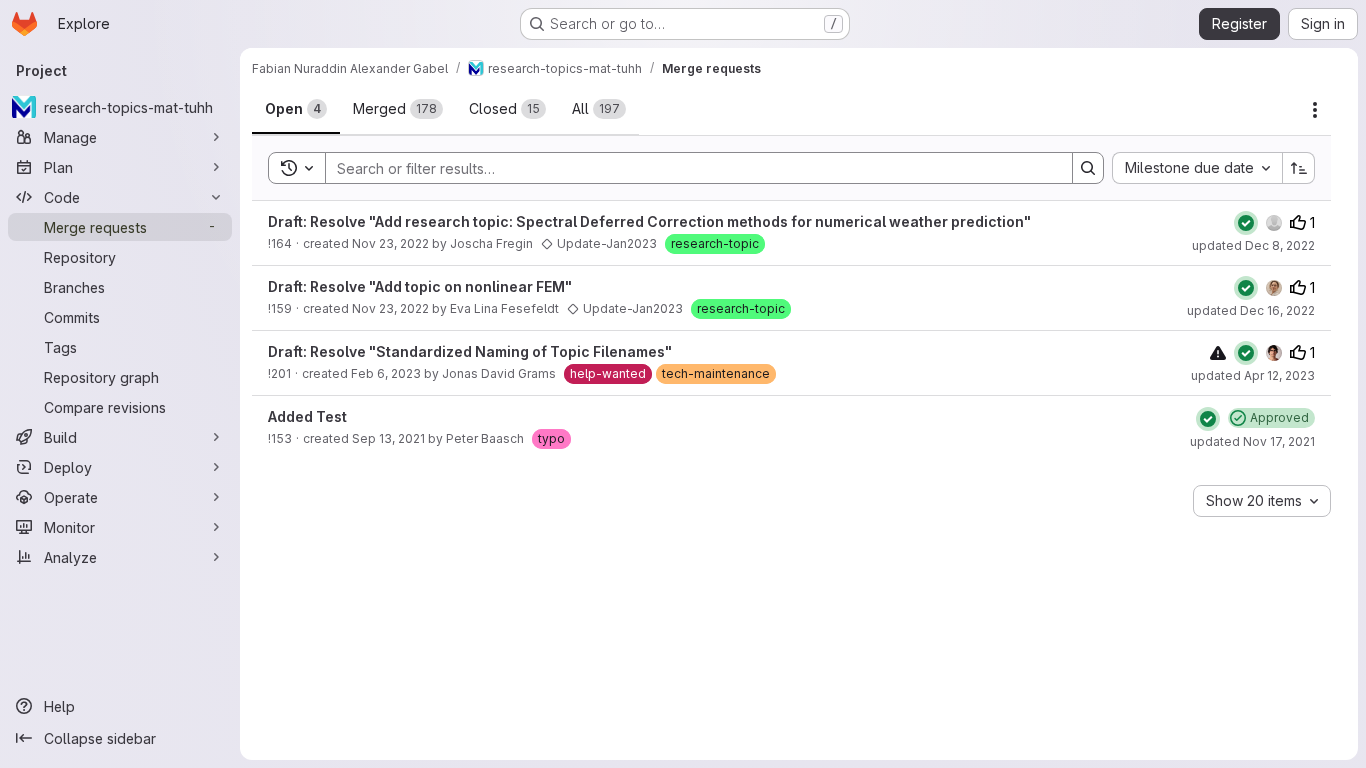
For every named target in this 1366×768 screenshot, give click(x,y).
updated (1253, 245)
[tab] (296, 109)
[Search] (1088, 168)
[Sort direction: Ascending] (1299, 168)
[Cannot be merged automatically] (1218, 352)
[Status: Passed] (1246, 223)
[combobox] (1197, 168)
